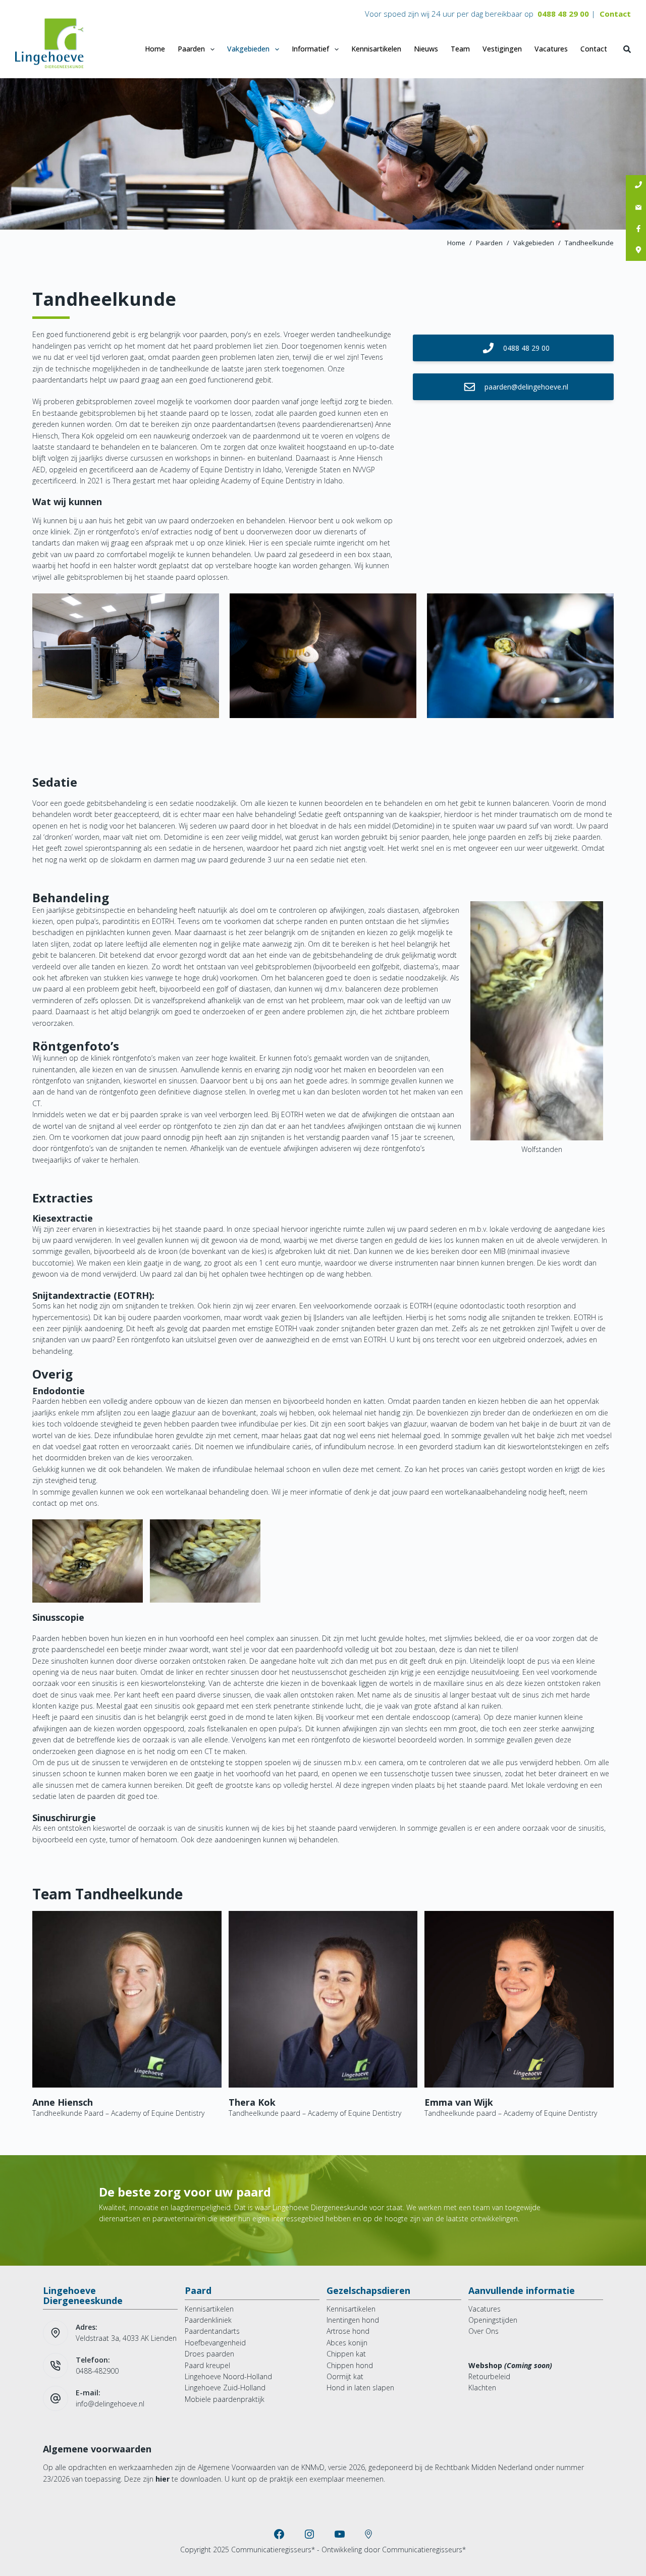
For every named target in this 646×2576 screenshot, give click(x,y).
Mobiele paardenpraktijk (225, 2399)
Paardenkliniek (208, 2320)
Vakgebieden (248, 49)
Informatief (310, 49)
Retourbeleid (489, 2376)
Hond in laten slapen (360, 2388)
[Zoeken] (627, 49)
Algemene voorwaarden (97, 2449)
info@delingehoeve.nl (110, 2404)
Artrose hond (348, 2331)
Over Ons (483, 2331)
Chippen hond (350, 2365)
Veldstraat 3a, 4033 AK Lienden (126, 2338)
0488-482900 (97, 2371)
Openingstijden (493, 2320)
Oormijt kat (345, 2376)
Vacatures (551, 49)
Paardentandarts (212, 2331)
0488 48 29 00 (563, 14)
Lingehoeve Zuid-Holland (225, 2388)
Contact (615, 14)
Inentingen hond (353, 2320)
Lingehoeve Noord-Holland (228, 2376)
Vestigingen (502, 49)
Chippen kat (346, 2354)
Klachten (482, 2388)
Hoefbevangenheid (215, 2343)
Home (155, 49)
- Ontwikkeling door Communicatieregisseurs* (391, 2550)
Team (460, 49)
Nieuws (426, 49)
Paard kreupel (207, 2365)
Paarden (191, 49)
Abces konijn (347, 2343)
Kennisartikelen (376, 49)
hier (163, 2479)
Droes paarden (209, 2354)
